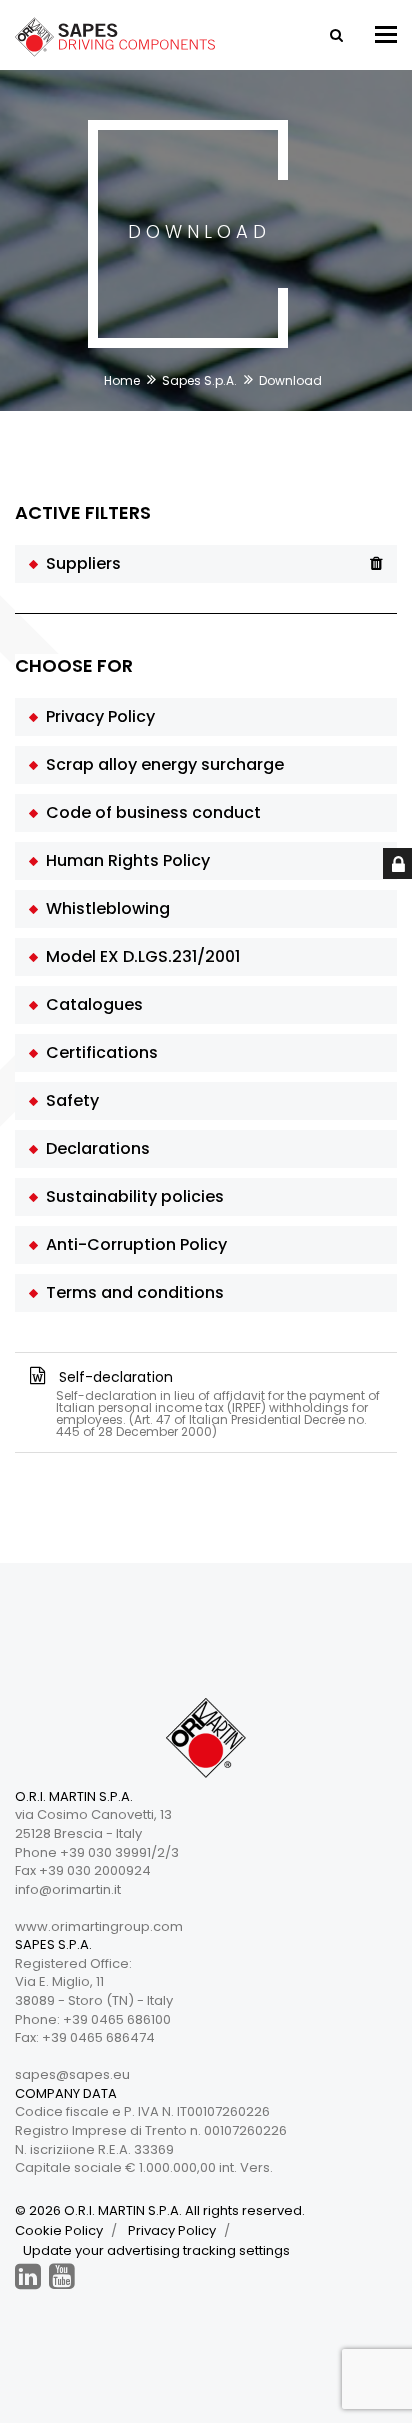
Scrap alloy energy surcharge (161, 764)
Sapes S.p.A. (199, 380)
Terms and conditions (131, 1292)
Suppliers (79, 563)
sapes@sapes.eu (72, 2074)
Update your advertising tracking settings (156, 2250)
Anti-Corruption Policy (132, 1244)
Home (122, 380)
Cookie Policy (59, 2230)
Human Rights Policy (124, 860)
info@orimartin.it (68, 1889)
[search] (335, 35)
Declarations (94, 1148)
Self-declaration (217, 1402)
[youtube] (62, 2276)
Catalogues (90, 1004)
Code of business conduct (149, 812)
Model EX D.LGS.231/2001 (139, 956)
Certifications (98, 1052)
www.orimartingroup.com (99, 1926)
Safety (68, 1100)
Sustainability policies (131, 1196)
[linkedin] (28, 2276)
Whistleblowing (104, 908)
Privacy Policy (96, 716)
